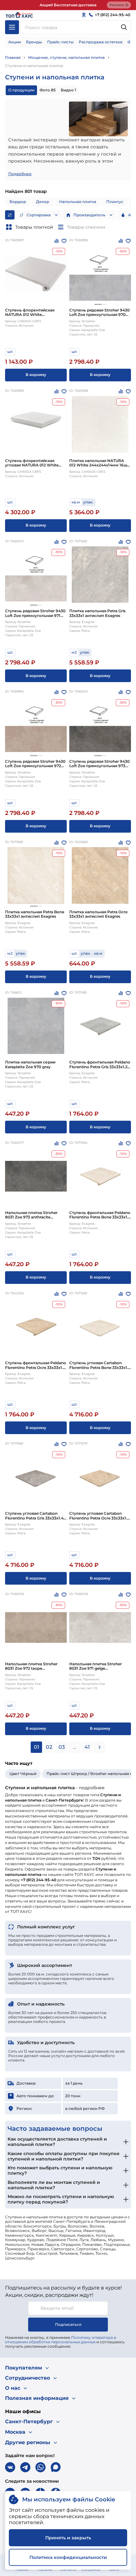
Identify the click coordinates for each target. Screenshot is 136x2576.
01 (37, 1747)
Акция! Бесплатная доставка (68, 5)
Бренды (34, 42)
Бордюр (18, 202)
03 (62, 1747)
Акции (15, 42)
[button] (98, 304)
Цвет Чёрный (23, 1774)
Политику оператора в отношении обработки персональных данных (61, 2340)
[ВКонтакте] (10, 2467)
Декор (43, 202)
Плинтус (115, 202)
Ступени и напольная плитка (34, 66)
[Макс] (56, 2467)
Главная (13, 57)
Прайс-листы (60, 42)
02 (49, 1747)
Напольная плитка (78, 202)
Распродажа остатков (101, 42)
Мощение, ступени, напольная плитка (66, 57)
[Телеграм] (25, 2467)
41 (87, 1747)
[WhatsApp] (40, 2467)
